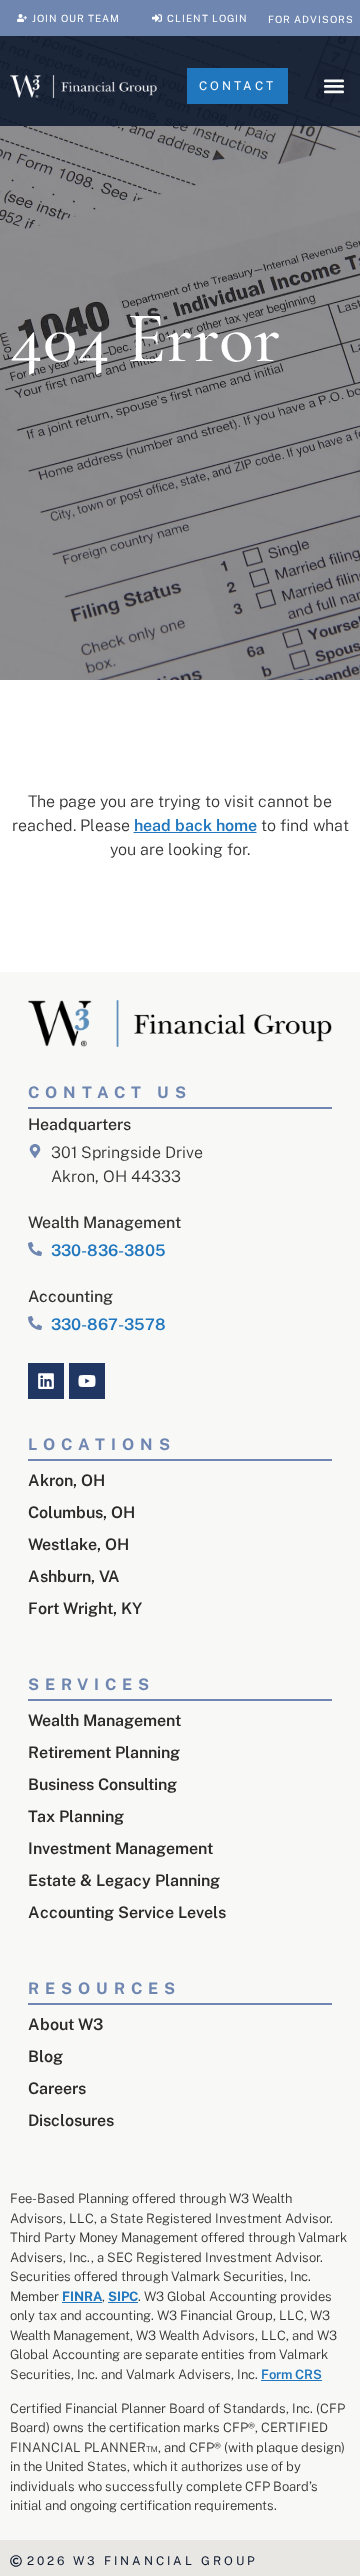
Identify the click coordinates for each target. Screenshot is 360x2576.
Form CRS (291, 2374)
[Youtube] (87, 1381)
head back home (195, 825)
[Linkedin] (46, 1381)
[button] (333, 86)
